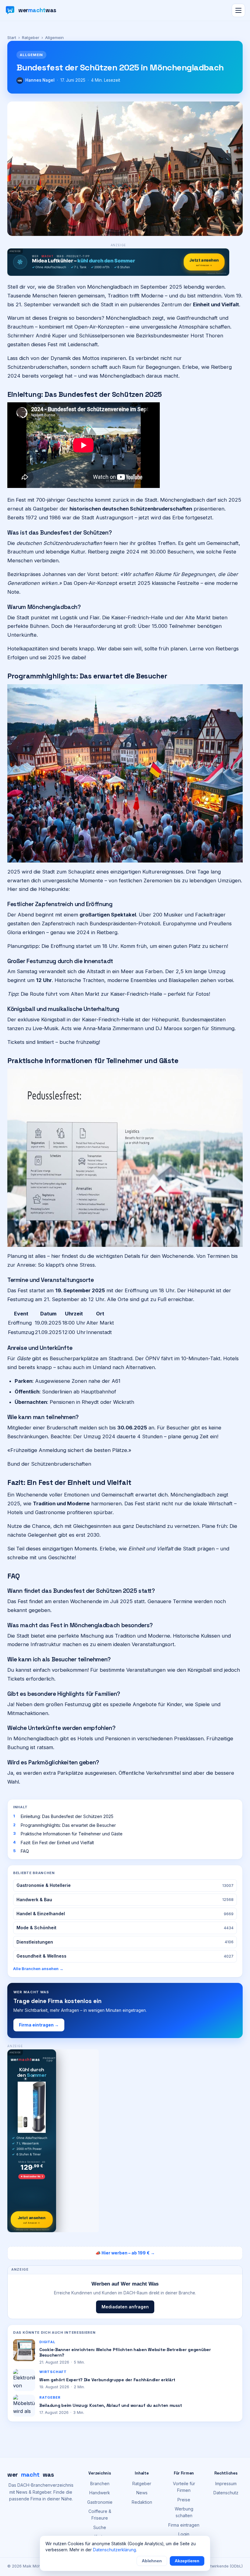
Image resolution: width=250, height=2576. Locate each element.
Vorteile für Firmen (184, 2487)
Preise (184, 2500)
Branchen (100, 2483)
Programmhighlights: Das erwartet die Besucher (68, 1825)
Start (12, 37)
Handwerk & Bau (125, 1900)
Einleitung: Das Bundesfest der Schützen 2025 (67, 1816)
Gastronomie (100, 2502)
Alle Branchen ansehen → (38, 1969)
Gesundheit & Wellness (125, 1956)
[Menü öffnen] (238, 10)
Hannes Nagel (40, 80)
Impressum (226, 2483)
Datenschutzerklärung (114, 2550)
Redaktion (142, 2502)
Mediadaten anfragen (125, 2307)
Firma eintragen (184, 2525)
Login (184, 2534)
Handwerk (100, 2493)
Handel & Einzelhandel (125, 1914)
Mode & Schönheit (125, 1928)
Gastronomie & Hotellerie (125, 1885)
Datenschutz (226, 2493)
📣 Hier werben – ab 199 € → (125, 2253)
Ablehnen (152, 2561)
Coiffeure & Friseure (100, 2515)
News (142, 2493)
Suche (100, 2527)
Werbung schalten (184, 2512)
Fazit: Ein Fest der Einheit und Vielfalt (57, 1843)
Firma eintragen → (39, 2025)
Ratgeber (31, 37)
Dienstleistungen (125, 1942)
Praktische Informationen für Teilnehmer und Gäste (72, 1834)
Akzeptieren (187, 2561)
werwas (31, 2475)
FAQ (25, 1851)
